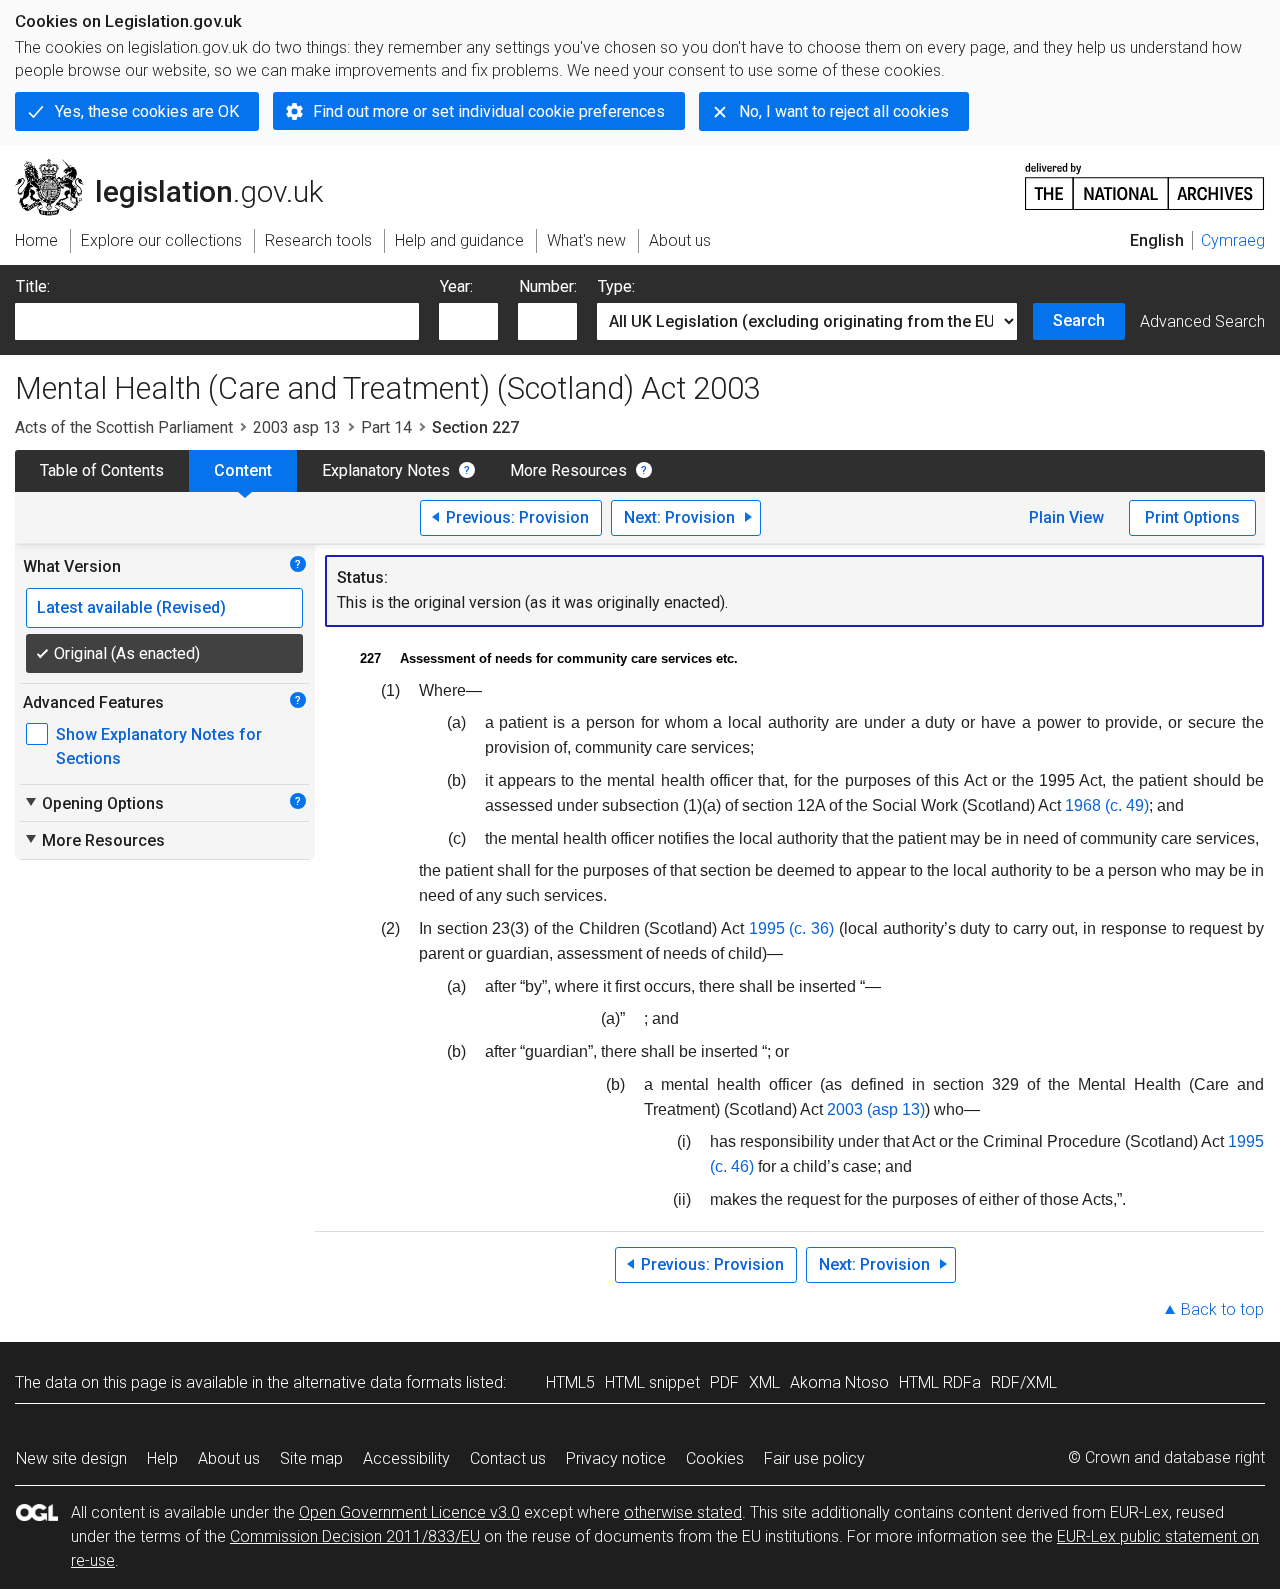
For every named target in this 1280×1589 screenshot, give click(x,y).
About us (229, 1458)
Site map (311, 1458)
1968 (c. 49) (1107, 805)
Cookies (715, 1458)
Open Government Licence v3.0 (409, 1512)
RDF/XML (1024, 1382)
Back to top (1222, 1309)
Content (243, 470)
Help (162, 1458)
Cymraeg (1233, 240)
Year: (456, 286)
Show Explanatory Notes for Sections (159, 746)
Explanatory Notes (386, 470)
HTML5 (570, 1382)
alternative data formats (377, 1382)
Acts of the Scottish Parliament (124, 427)
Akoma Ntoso (839, 1382)
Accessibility (406, 1458)
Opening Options (93, 803)
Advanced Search (1202, 321)
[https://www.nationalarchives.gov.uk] (1145, 178)
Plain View (1066, 517)
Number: (548, 286)
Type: (616, 286)
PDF (724, 1382)
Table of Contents (102, 470)
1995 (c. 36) (791, 928)
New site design (71, 1458)
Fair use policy (814, 1458)
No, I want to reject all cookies (844, 111)
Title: (33, 286)
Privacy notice (616, 1458)
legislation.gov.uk (180, 167)
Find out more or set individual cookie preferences (489, 111)
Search (1079, 320)
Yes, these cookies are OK (147, 111)
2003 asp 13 (297, 427)
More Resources (568, 470)
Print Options (1192, 517)
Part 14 (386, 427)
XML (764, 1382)
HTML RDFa (940, 1382)
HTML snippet (652, 1382)
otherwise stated (683, 1512)
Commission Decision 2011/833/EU (355, 1536)
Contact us (508, 1458)
